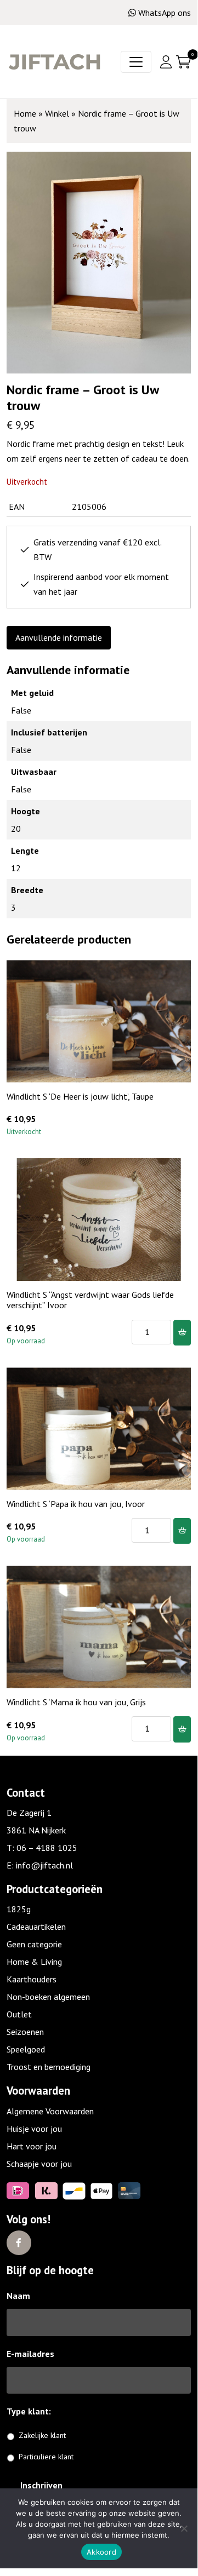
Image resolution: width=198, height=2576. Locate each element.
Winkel (57, 113)
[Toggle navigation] (136, 62)
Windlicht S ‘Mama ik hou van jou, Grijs (76, 1702)
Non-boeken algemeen (48, 1997)
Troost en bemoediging (49, 2067)
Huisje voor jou (34, 2129)
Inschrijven (41, 2485)
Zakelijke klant (42, 2435)
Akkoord (101, 2552)
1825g (19, 1909)
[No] (184, 2528)
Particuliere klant (46, 2457)
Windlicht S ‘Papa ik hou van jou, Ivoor (76, 1504)
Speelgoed (26, 2049)
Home (25, 113)
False (21, 710)
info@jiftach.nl (44, 1865)
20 (16, 829)
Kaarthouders (32, 1979)
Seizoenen (25, 2032)
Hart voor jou (32, 2146)
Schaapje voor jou (39, 2164)
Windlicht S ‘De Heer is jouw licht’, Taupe (80, 1096)
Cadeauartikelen (36, 1927)
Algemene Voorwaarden (50, 2111)
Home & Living (34, 1962)
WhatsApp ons (165, 13)
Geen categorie (34, 1944)
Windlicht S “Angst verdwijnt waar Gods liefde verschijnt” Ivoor (90, 1300)
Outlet (19, 2014)
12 (16, 868)
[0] (183, 62)
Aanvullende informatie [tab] (59, 637)
